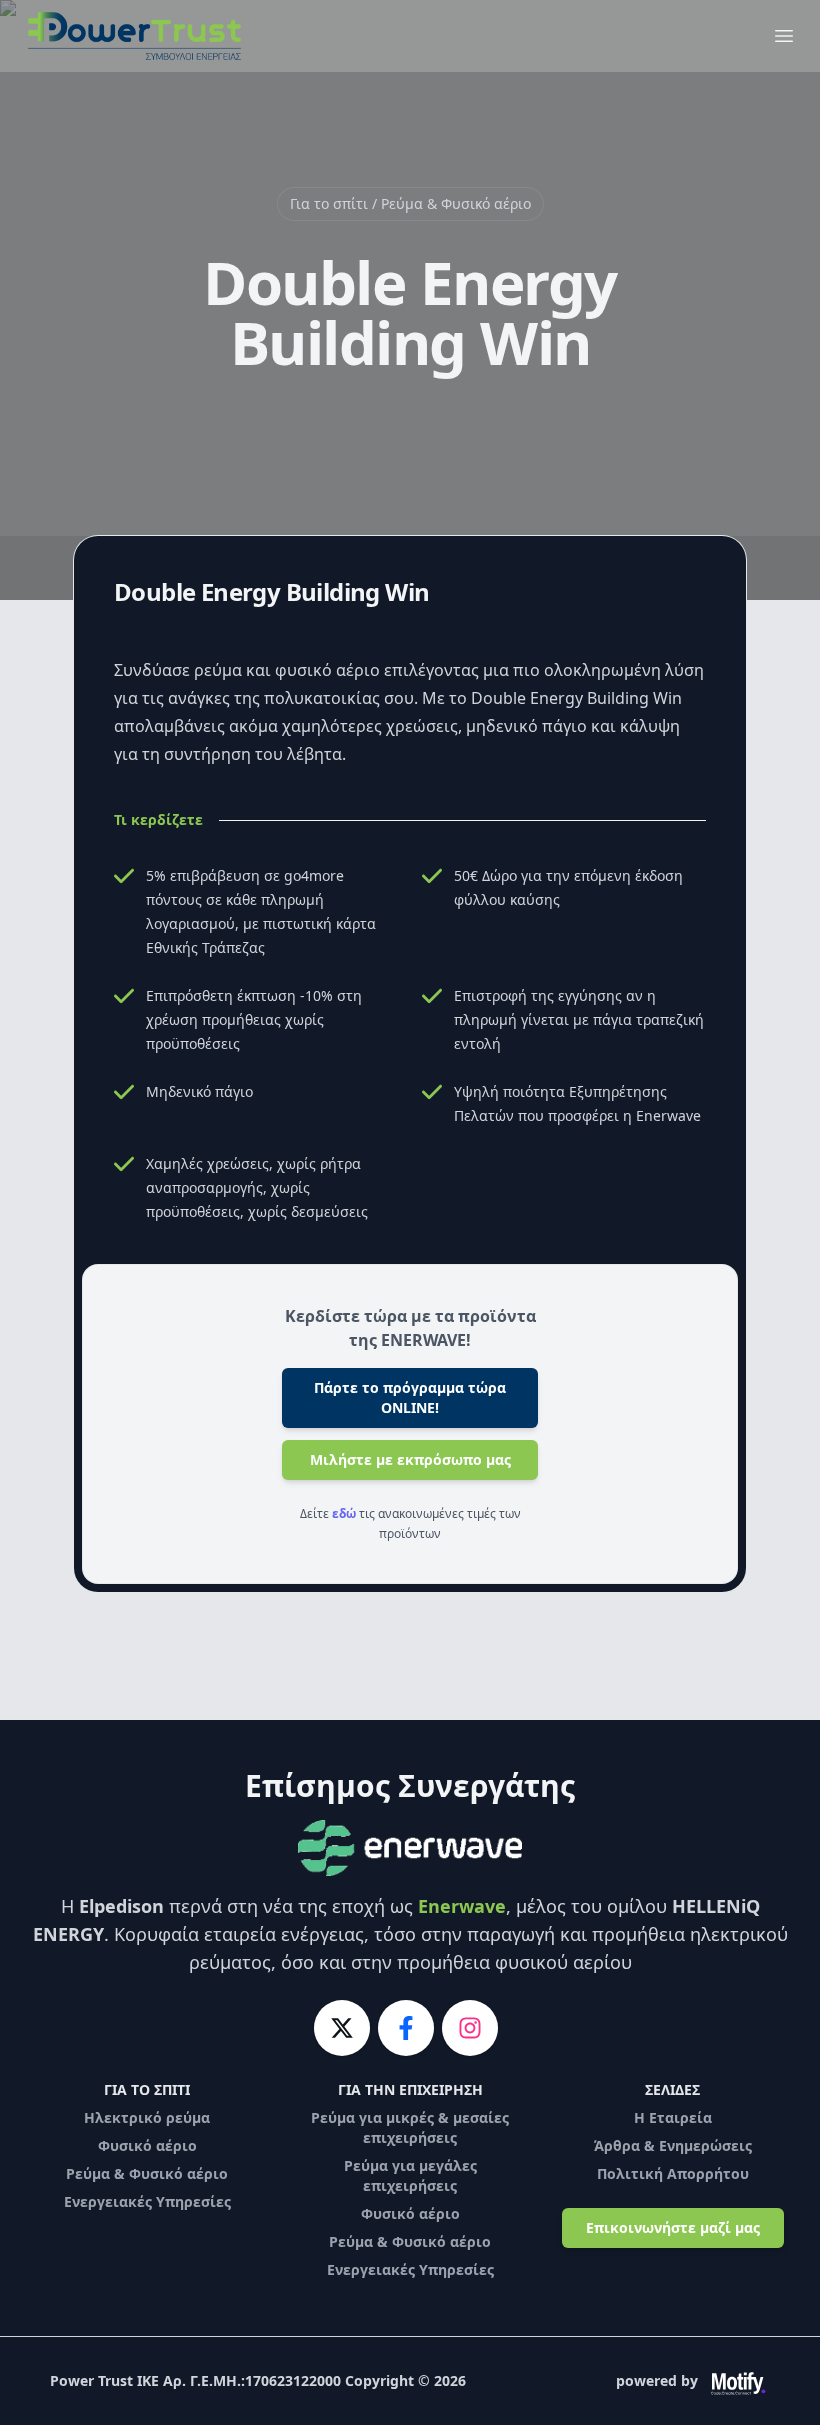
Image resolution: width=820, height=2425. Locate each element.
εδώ (344, 1513)
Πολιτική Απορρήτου (673, 2173)
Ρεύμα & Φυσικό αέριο (147, 2173)
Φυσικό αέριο (147, 2145)
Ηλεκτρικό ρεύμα (147, 2117)
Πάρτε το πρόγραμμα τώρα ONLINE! (410, 1397)
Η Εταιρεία (673, 2117)
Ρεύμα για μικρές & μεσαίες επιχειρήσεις (410, 2127)
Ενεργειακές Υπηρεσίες (147, 2201)
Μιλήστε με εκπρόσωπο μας (410, 1459)
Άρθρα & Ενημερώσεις (673, 2145)
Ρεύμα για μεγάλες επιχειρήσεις (410, 2175)
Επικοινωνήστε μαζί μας (673, 2227)
